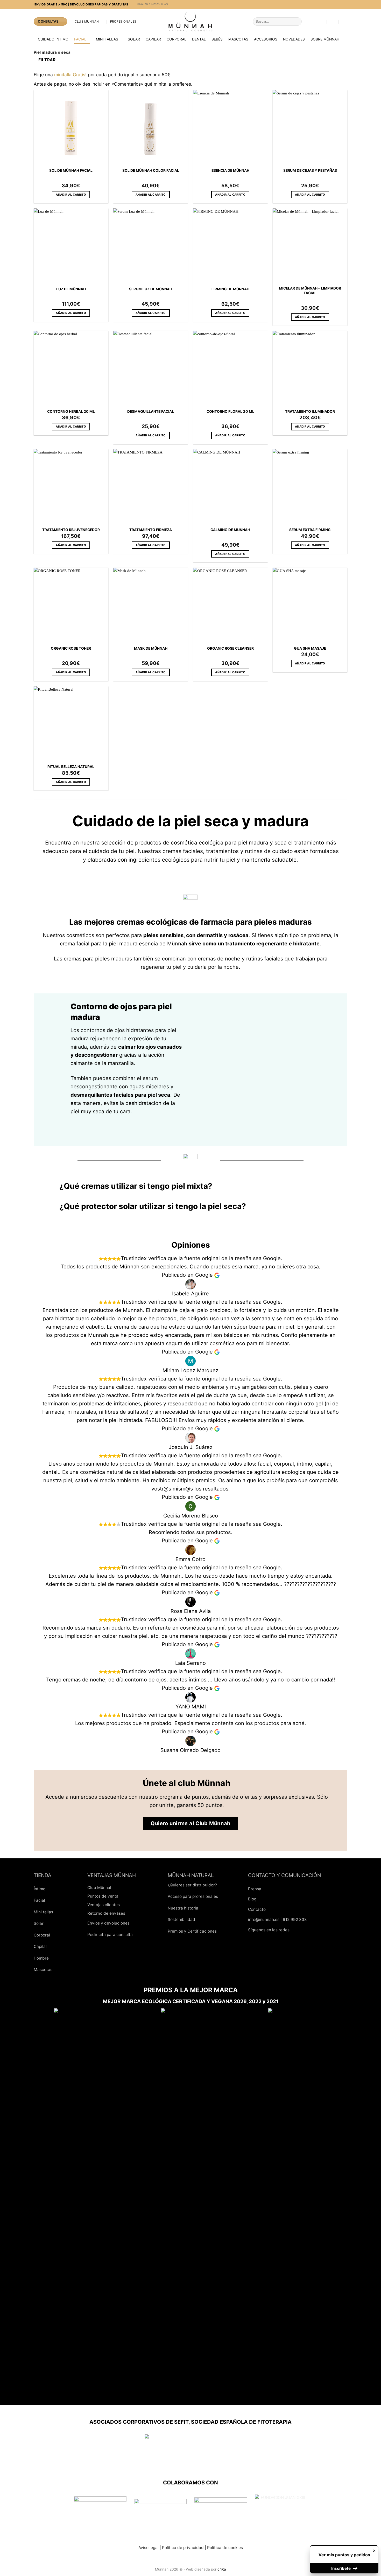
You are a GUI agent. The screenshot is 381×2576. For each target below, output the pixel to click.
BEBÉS (217, 39)
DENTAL (199, 39)
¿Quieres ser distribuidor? (192, 1885)
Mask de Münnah (151, 648)
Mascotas (43, 1970)
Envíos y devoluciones (108, 1923)
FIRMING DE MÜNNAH (230, 289)
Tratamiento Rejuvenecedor (71, 530)
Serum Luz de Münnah (151, 289)
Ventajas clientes (104, 1905)
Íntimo (40, 1889)
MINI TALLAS (107, 39)
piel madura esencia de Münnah (148, 944)
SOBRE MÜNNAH (325, 39)
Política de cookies (225, 2548)
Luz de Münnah (71, 289)
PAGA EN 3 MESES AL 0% (153, 4)
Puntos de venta (103, 1896)
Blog (252, 1899)
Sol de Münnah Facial (71, 170)
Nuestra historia (183, 1908)
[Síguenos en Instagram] (264, 1943)
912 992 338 (295, 1919)
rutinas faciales (265, 959)
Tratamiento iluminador (310, 411)
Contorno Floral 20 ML (230, 411)
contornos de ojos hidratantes (117, 1030)
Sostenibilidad (181, 1919)
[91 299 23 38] (321, 21)
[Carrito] (333, 22)
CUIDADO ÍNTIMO (53, 39)
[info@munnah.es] (311, 21)
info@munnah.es (264, 1919)
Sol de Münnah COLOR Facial (151, 170)
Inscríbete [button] (341, 2568)
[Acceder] (345, 22)
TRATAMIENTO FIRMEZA (151, 530)
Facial (39, 1900)
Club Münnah (87, 22)
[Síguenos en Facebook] (253, 1943)
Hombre (41, 1958)
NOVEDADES (294, 39)
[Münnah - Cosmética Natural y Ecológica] (190, 22)
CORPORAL (177, 39)
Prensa (255, 1889)
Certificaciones (202, 1931)
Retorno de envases (106, 1913)
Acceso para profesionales (193, 1896)
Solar (39, 1923)
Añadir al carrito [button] (71, 195)
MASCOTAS (238, 39)
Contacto (257, 1909)
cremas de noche (219, 959)
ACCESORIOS (266, 39)
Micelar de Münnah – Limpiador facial (310, 291)
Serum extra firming (310, 530)
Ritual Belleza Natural (71, 767)
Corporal (42, 1935)
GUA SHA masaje (310, 648)
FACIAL (80, 39)
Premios (175, 1931)
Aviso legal (149, 2548)
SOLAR (134, 39)
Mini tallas (43, 1912)
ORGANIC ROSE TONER (71, 648)
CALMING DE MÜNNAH (230, 530)
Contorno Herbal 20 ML (71, 411)
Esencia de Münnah (230, 170)
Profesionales (123, 22)
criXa (222, 2569)
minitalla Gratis (70, 75)
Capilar (40, 1946)
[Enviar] (297, 22)
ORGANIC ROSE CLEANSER (230, 648)
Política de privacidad (183, 2548)
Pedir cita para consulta (110, 1935)
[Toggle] (50, 1188)
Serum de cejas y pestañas (310, 170)
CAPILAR (153, 39)
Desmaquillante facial (151, 411)
